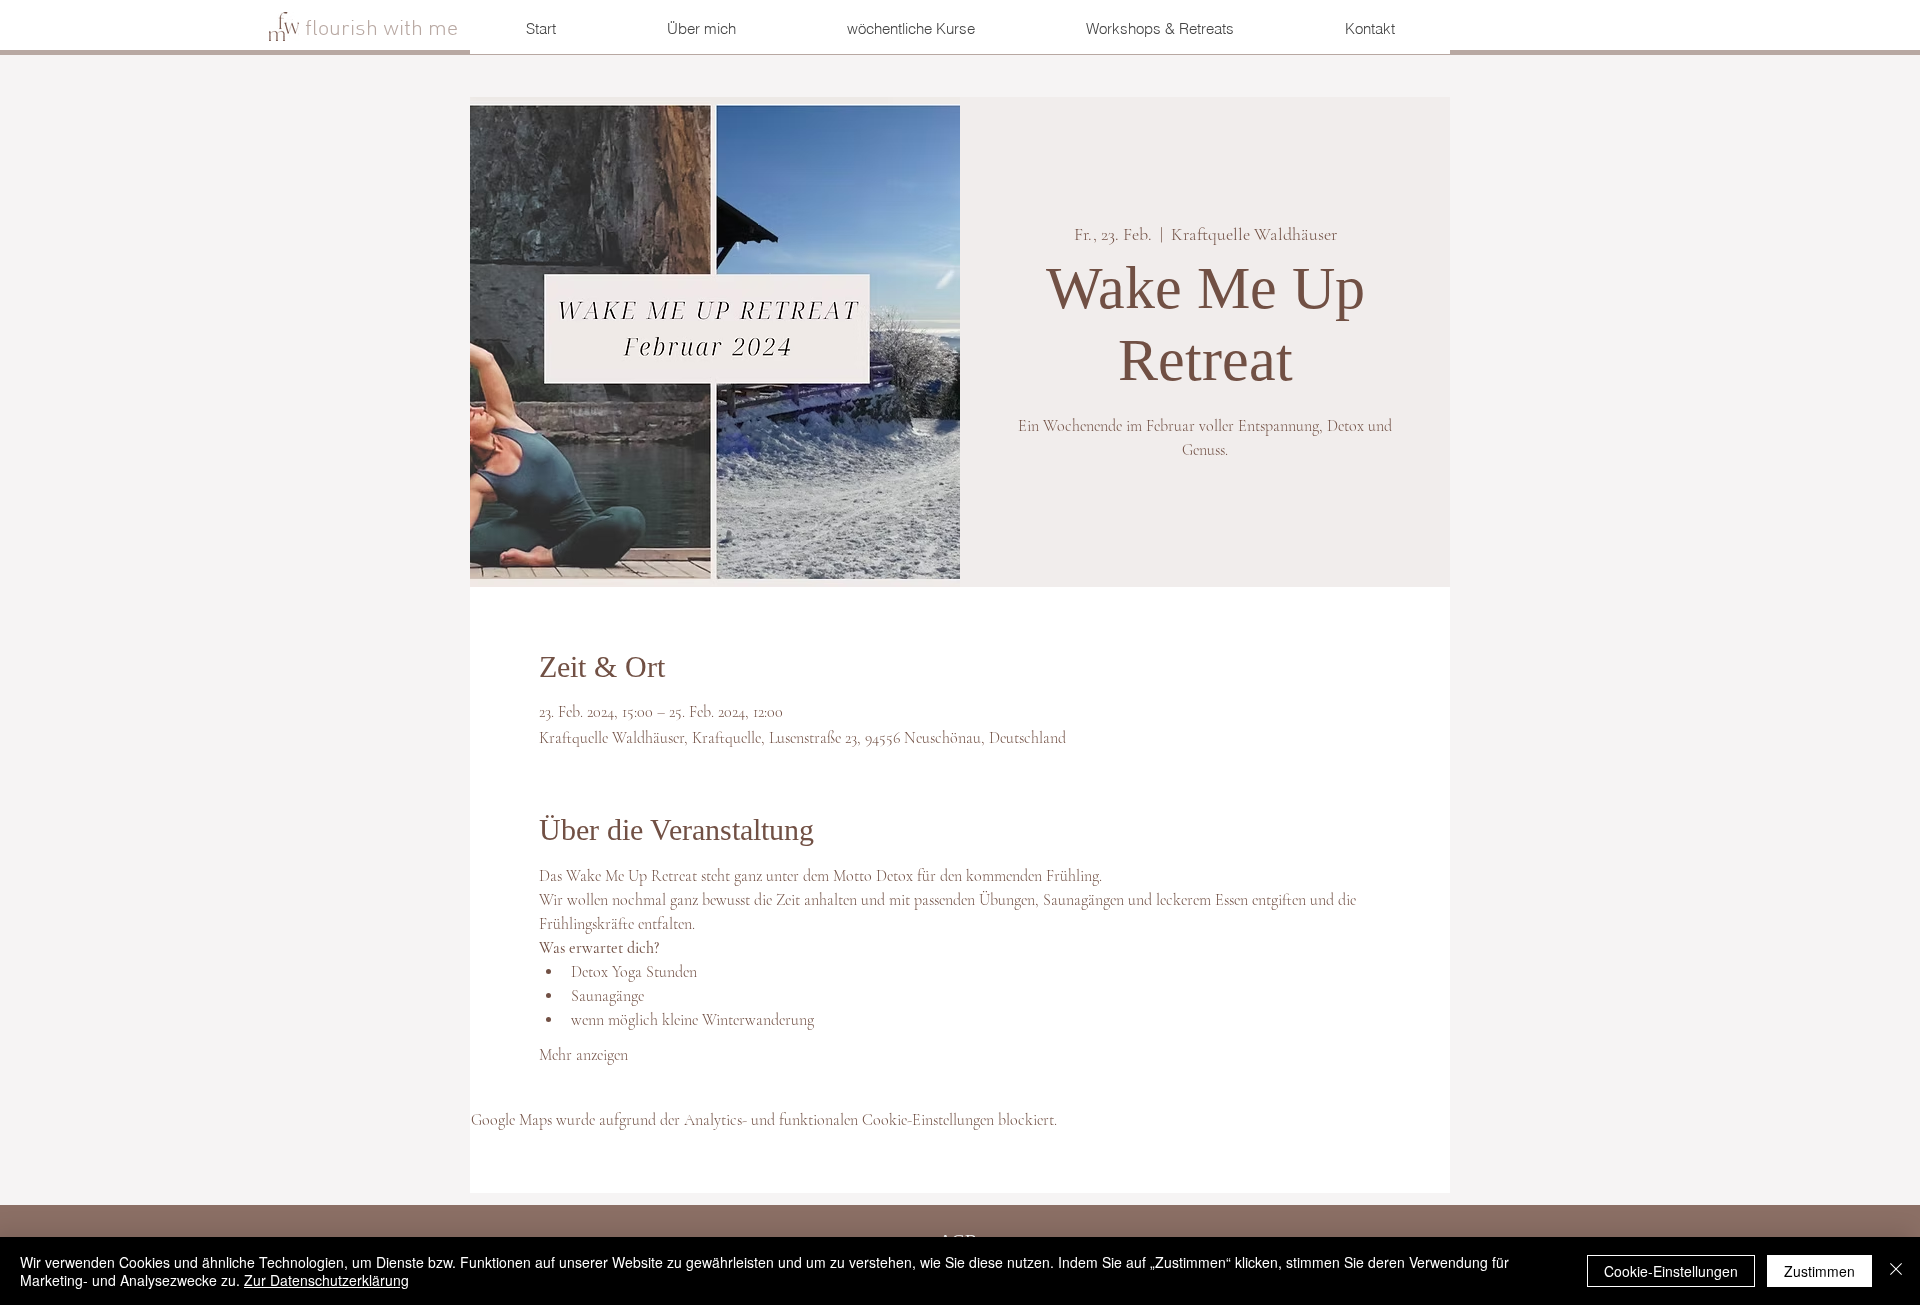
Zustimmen (1819, 1271)
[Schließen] (1896, 1271)
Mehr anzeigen (583, 1055)
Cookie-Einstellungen (1671, 1271)
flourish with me (384, 29)
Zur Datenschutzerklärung (326, 1280)
